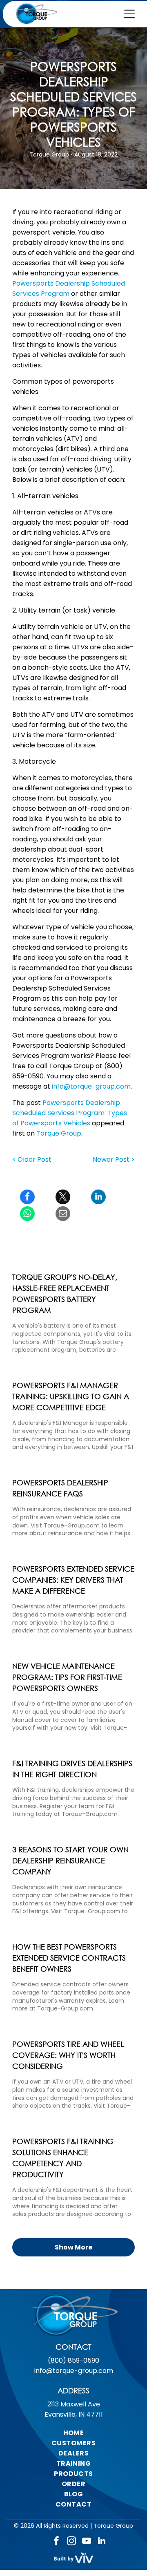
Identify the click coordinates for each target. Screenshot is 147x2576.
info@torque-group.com (91, 1086)
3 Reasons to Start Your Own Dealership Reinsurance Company (70, 1860)
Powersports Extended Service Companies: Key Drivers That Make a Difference (73, 1580)
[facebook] (56, 2542)
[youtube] (87, 2542)
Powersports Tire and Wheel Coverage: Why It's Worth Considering (68, 2055)
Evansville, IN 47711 (74, 2414)
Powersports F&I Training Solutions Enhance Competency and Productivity (63, 2158)
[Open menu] (129, 14)
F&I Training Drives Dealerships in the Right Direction (72, 1769)
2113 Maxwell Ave (74, 2404)
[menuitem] (73, 2433)
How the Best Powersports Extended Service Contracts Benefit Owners (69, 1958)
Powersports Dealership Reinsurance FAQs (60, 1488)
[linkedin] (102, 2542)
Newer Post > (114, 1159)
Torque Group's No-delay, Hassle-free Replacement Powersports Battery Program (65, 1294)
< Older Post (32, 1159)
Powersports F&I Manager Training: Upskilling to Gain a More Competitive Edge (71, 1396)
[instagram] (71, 2542)
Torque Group (59, 1133)
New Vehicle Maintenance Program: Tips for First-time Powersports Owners (67, 1677)
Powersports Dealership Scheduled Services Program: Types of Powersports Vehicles (70, 1113)
